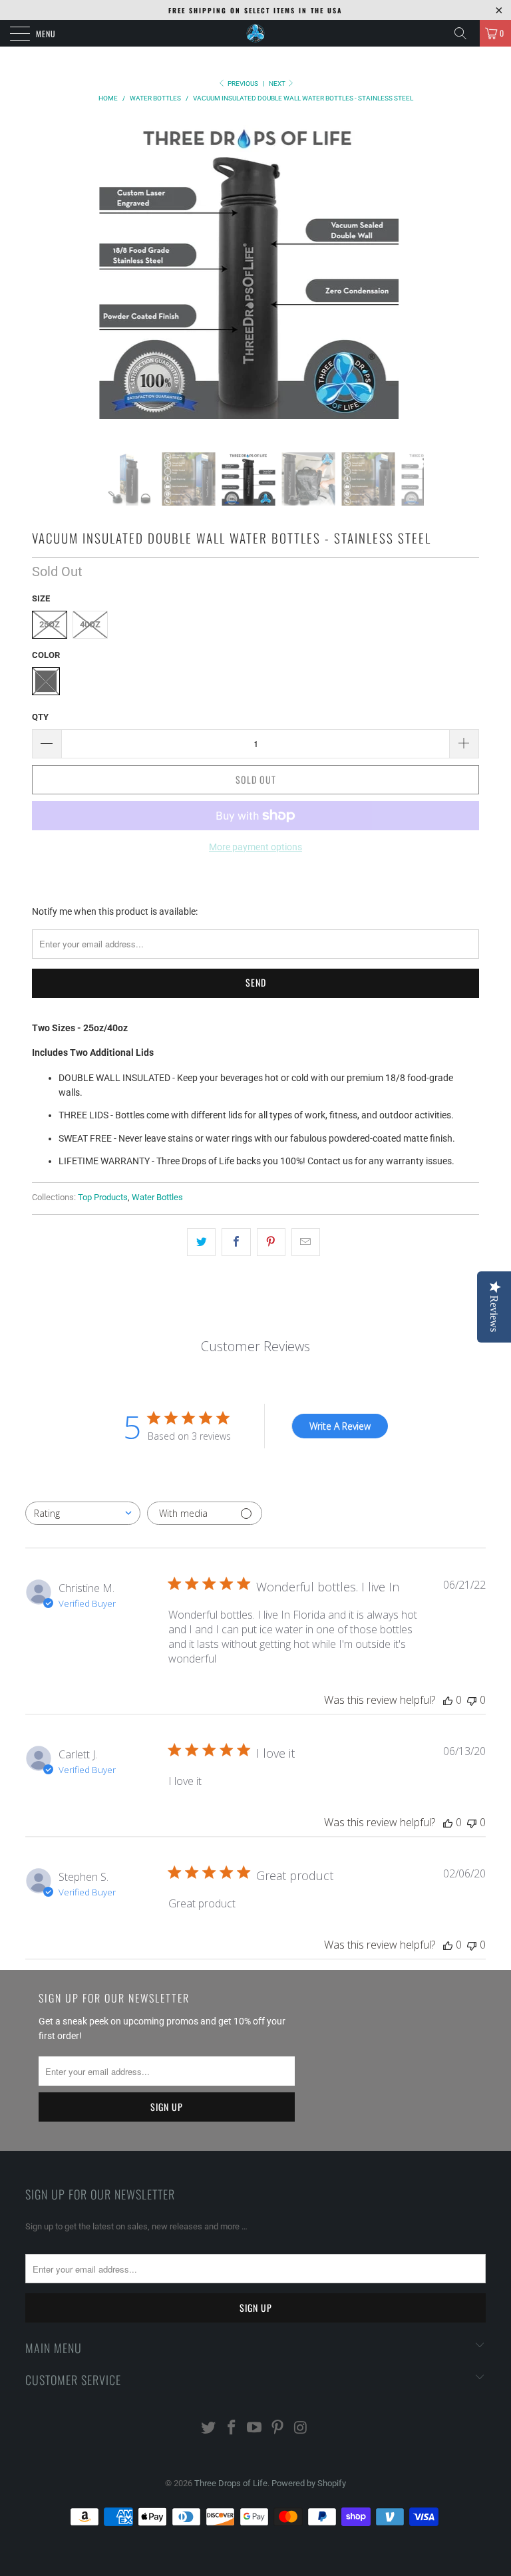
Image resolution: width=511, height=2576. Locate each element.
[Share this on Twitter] (201, 1242)
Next (278, 83)
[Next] (448, 286)
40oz (90, 624)
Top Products (103, 1197)
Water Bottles (157, 1197)
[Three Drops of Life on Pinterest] (278, 2429)
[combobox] (83, 1513)
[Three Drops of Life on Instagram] (301, 2429)
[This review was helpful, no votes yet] (448, 1700)
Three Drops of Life (231, 2483)
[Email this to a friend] (306, 1242)
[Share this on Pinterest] (271, 1242)
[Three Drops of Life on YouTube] (255, 2429)
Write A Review (340, 1426)
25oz (50, 624)
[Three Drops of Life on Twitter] (209, 2429)
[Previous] (49, 286)
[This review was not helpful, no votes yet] (472, 1700)
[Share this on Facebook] (236, 1242)
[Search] (465, 33)
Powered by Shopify (309, 2483)
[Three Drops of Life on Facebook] (232, 2429)
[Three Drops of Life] (255, 33)
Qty (40, 717)
